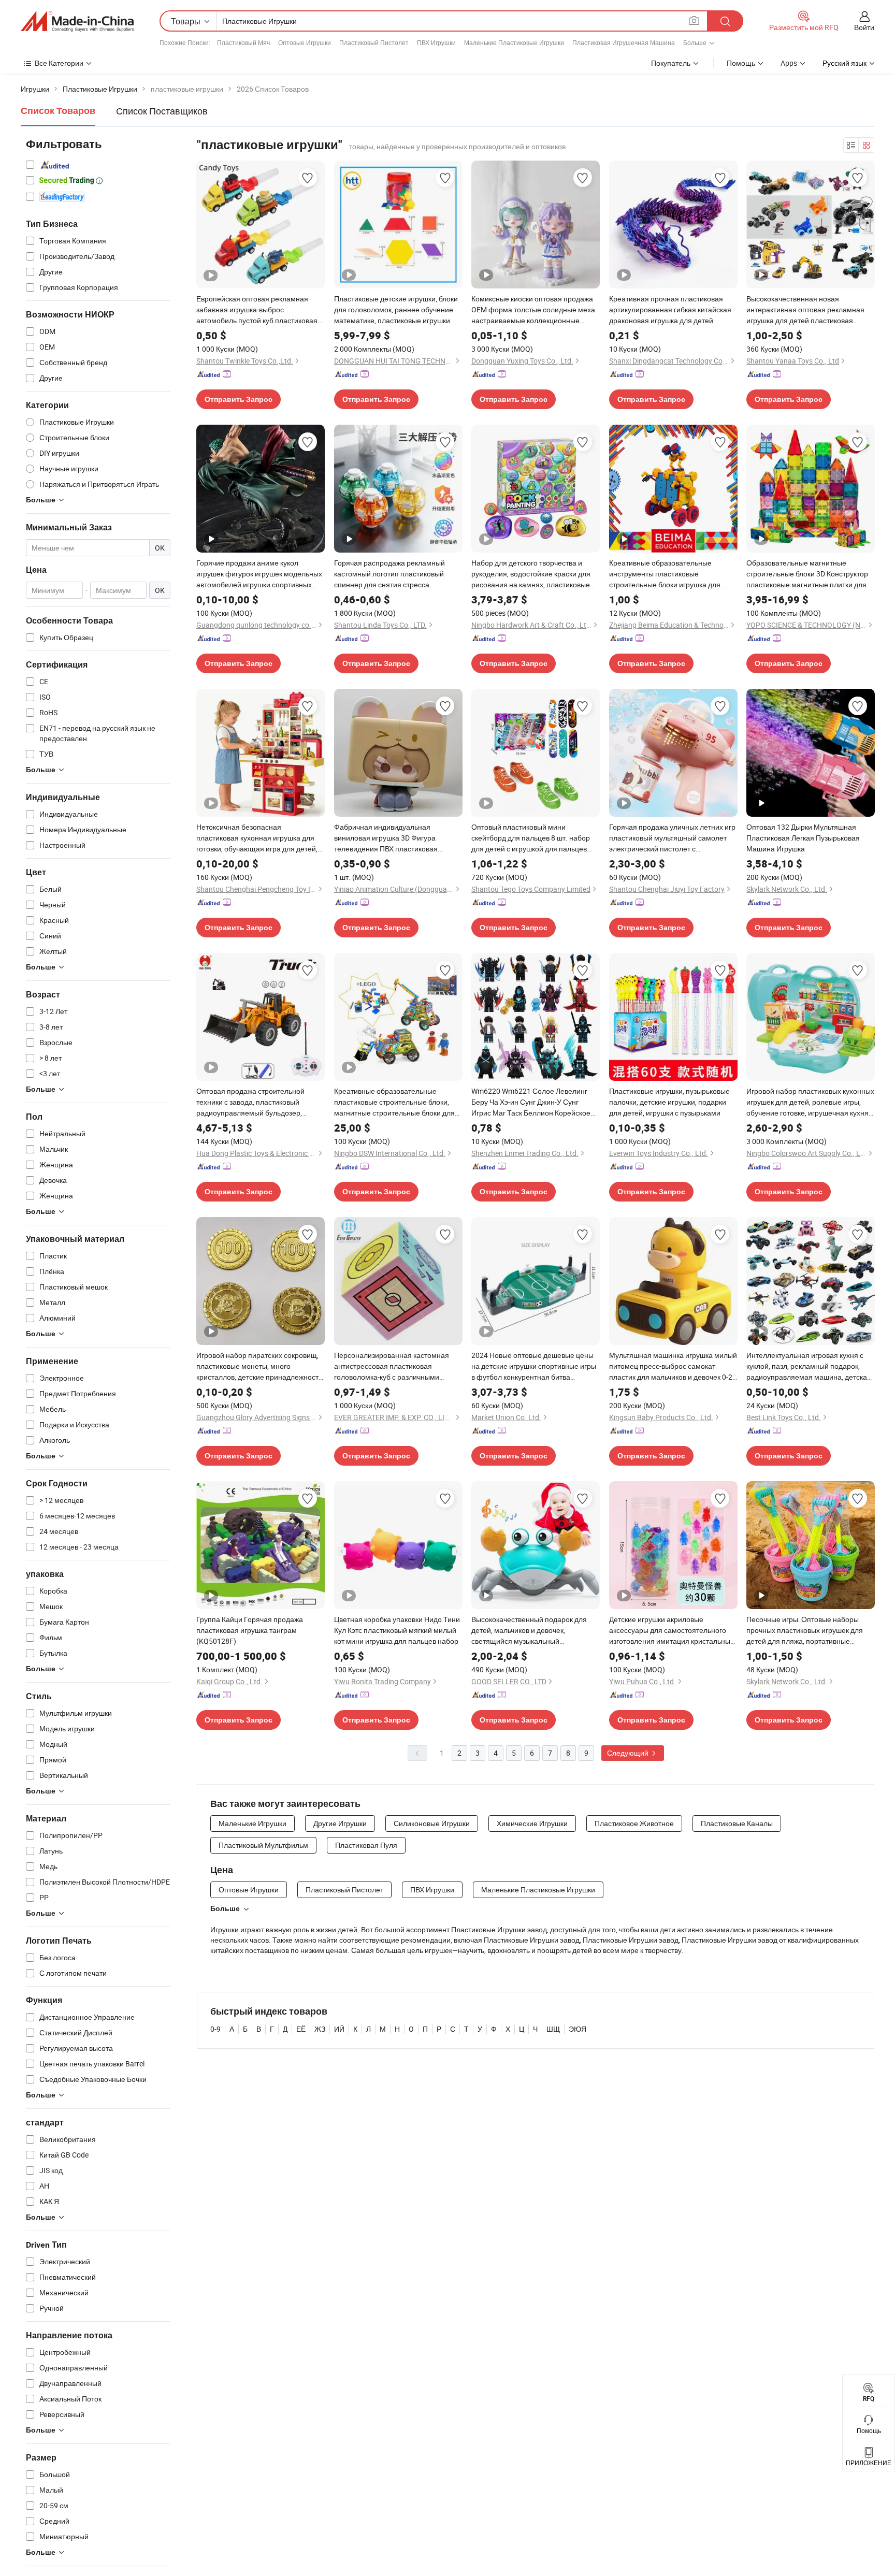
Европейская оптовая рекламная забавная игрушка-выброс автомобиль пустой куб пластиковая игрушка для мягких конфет (257, 310)
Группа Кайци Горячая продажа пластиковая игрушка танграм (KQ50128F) (250, 1630)
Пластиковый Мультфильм (263, 1845)
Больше (225, 1908)
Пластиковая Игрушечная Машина (624, 42)
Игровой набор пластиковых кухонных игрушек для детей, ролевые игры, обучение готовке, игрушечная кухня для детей (810, 1102)
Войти (864, 27)
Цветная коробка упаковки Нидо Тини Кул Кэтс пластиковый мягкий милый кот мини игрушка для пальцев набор (397, 1630)
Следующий (629, 1753)
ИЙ (339, 2029)
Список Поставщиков (162, 111)
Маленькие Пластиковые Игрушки (514, 42)
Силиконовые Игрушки (432, 1823)
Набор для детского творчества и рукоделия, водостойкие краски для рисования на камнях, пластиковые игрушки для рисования (531, 574)
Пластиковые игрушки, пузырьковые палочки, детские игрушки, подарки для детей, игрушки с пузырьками (669, 1102)
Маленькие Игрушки (252, 1823)
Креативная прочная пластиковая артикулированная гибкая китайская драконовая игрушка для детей (670, 309)
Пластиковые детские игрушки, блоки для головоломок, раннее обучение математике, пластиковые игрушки (396, 309)
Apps (789, 63)
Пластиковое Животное (634, 1823)
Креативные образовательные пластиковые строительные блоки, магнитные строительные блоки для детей (394, 1102)
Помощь (741, 63)
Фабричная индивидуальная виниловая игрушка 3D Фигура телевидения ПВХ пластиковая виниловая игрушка (386, 838)
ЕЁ (301, 2029)
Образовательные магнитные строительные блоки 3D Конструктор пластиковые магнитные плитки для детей (807, 574)
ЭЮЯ (578, 2029)
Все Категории (59, 63)
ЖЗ (320, 2029)
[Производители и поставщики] (77, 21)
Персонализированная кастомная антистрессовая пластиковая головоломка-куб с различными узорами (392, 1366)
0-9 (215, 2029)
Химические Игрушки (532, 1823)
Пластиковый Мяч (243, 42)
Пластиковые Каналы (737, 1823)
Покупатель (671, 63)
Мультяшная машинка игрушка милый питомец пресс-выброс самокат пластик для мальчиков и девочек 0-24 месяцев (673, 1366)
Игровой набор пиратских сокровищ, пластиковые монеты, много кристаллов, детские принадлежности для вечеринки (259, 1366)
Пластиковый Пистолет (374, 42)
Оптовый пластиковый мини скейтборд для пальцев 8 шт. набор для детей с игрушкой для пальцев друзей (531, 838)
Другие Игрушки (340, 1823)
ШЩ (553, 2029)
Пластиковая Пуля (366, 1845)
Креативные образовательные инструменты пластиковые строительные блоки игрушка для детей (665, 574)
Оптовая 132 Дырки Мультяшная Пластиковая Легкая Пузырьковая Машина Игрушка (803, 838)
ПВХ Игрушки (436, 42)
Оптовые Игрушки (305, 42)
